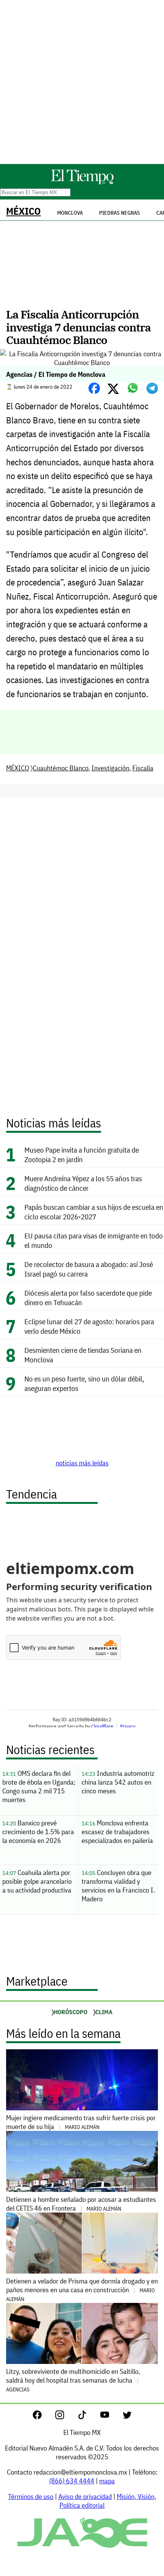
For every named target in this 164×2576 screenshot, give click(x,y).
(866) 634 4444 (72, 2481)
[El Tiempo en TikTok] (88, 2417)
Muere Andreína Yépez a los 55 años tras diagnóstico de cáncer (83, 1183)
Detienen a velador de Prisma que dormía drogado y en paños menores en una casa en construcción (82, 2290)
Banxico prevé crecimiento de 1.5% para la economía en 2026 (38, 1832)
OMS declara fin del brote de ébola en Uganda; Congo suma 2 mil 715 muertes (39, 1786)
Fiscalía (143, 768)
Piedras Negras (120, 213)
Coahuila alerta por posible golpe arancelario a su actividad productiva (37, 1881)
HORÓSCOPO (71, 2012)
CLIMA (104, 2012)
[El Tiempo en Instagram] (66, 2417)
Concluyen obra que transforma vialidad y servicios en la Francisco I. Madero (118, 1886)
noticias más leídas (82, 1463)
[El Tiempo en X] (127, 2417)
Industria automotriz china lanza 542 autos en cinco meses (118, 1782)
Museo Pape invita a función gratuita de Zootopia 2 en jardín (82, 1155)
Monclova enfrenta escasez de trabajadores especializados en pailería (117, 1832)
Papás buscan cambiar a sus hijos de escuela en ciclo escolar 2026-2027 (94, 1212)
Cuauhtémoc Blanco (61, 768)
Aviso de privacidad (85, 2496)
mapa (107, 2481)
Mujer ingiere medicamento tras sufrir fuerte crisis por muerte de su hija (81, 2122)
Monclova (70, 213)
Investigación (110, 768)
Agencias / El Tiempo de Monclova (56, 374)
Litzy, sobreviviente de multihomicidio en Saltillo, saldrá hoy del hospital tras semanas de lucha (73, 2380)
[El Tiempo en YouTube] (111, 2417)
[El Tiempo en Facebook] (43, 2417)
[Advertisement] (82, 82)
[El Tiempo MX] (82, 183)
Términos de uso (31, 2496)
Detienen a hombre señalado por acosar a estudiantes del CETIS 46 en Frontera (81, 2204)
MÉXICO (23, 211)
